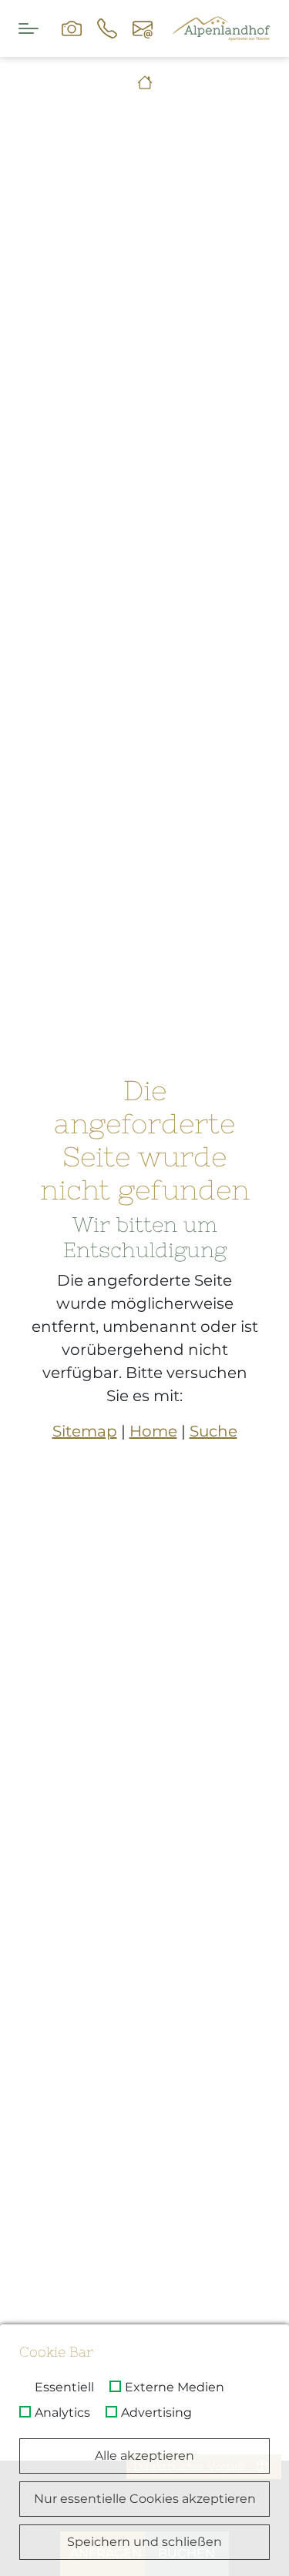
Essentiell (64, 2387)
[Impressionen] (72, 28)
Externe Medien (175, 2387)
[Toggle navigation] (29, 28)
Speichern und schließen (144, 2542)
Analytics (62, 2413)
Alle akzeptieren (144, 2456)
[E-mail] (143, 28)
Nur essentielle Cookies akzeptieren (145, 2499)
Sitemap (85, 1431)
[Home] (145, 83)
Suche (213, 1431)
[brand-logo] (221, 28)
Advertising (156, 2413)
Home (153, 1431)
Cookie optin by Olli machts (223, 2570)
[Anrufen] (107, 28)
